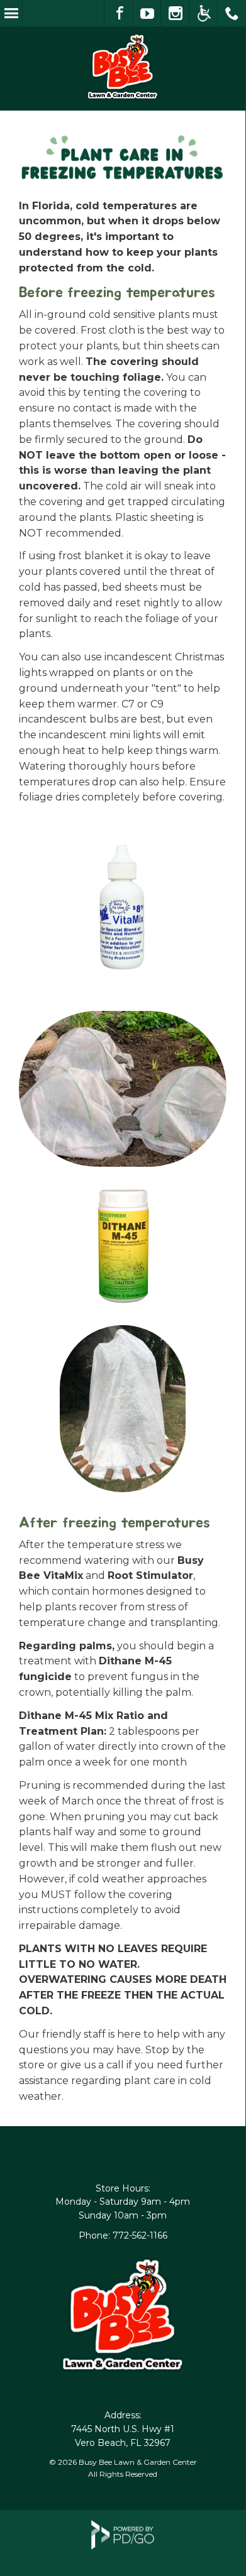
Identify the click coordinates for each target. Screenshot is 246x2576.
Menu (11, 13)
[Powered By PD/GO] (123, 2546)
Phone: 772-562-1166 (123, 2235)
